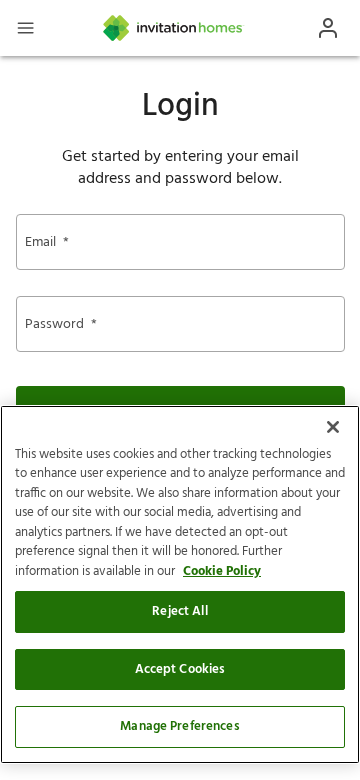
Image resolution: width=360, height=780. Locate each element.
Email (47, 242)
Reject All (179, 611)
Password (61, 324)
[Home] (174, 28)
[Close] (333, 427)
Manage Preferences (179, 726)
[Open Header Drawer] (25, 28)
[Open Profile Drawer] (328, 28)
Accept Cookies (180, 669)
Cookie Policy (222, 571)
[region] (180, 584)
